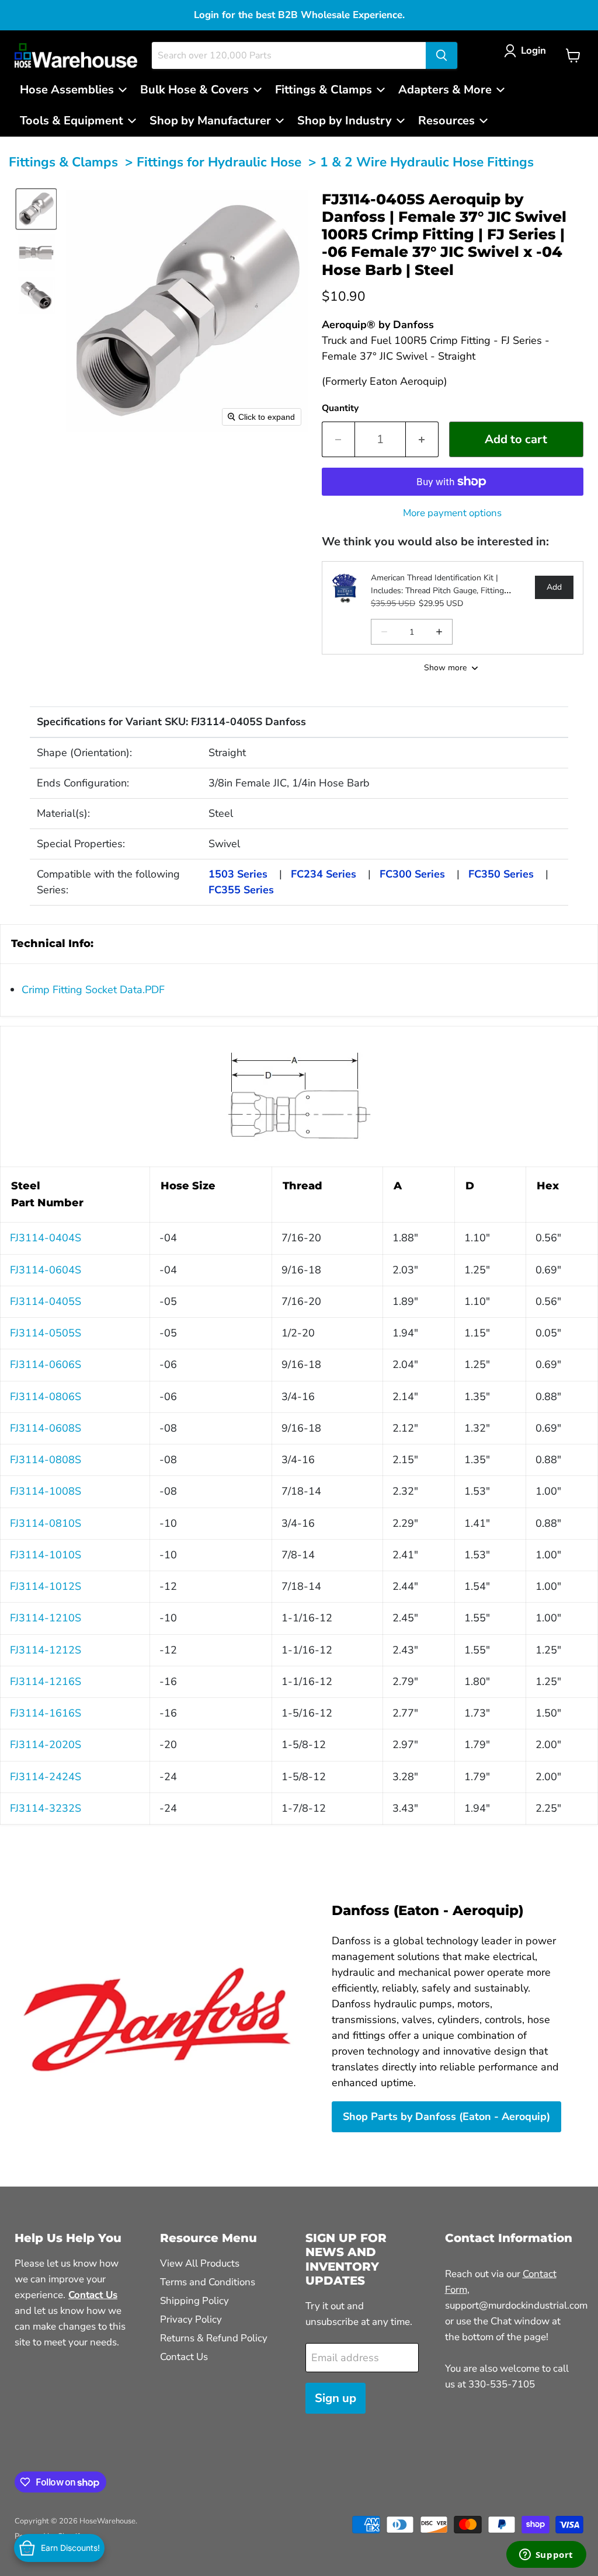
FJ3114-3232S (46, 1808)
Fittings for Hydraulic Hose (219, 162)
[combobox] (289, 55)
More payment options (452, 513)
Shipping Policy (194, 2301)
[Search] (441, 55)
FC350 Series (501, 874)
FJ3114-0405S (46, 1301)
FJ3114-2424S (46, 1777)
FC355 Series (241, 890)
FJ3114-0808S (46, 1460)
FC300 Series (412, 874)
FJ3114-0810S (46, 1523)
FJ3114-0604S (46, 1270)
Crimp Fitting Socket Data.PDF (93, 990)
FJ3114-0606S (46, 1364)
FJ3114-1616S (46, 1713)
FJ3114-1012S (46, 1586)
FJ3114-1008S (46, 1491)
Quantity (340, 408)
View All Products (200, 2263)
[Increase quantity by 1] (422, 439)
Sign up (335, 2398)
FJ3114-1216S (46, 1682)
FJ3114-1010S (46, 1555)
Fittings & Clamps (63, 162)
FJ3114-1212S (46, 1650)
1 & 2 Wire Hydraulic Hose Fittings (427, 162)
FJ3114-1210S (46, 1618)
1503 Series (238, 874)
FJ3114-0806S (46, 1397)
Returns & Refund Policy (214, 2338)
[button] (528, 51)
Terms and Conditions (208, 2282)
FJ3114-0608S (46, 1428)
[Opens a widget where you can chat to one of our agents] (546, 2556)
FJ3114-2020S (46, 1745)
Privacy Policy (191, 2319)
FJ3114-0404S (46, 1238)
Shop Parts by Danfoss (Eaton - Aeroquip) (446, 2117)
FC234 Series (324, 874)
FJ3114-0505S (46, 1333)
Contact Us (184, 2357)
